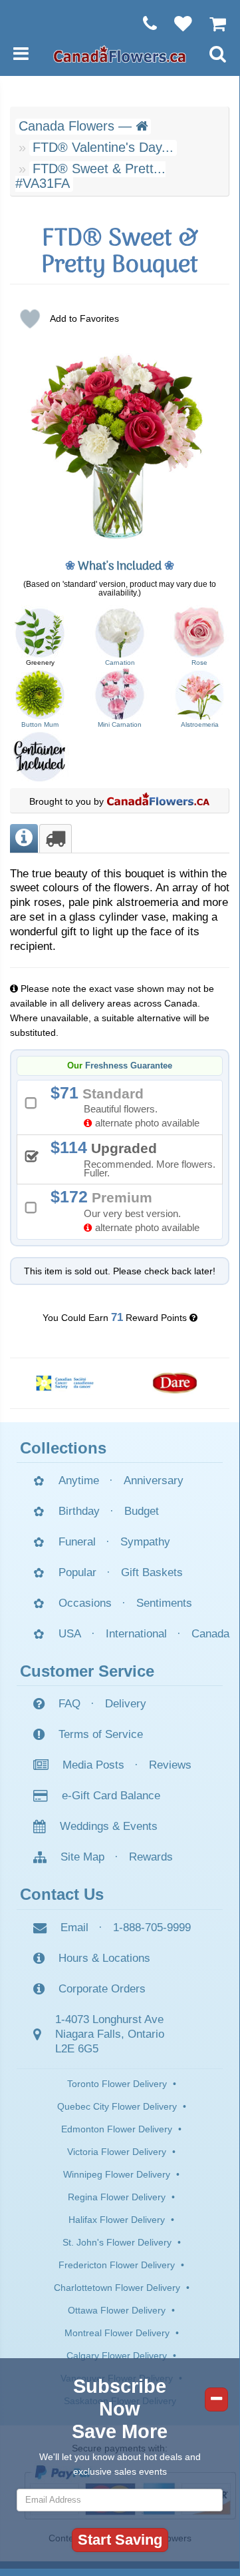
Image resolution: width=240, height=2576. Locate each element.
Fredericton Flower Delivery (117, 2265)
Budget (142, 1511)
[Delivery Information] (56, 838)
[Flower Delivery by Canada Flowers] (120, 53)
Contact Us (62, 1894)
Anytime (79, 1481)
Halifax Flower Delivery (117, 2220)
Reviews (170, 1765)
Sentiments (164, 1603)
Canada (210, 1634)
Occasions (85, 1603)
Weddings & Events (109, 1826)
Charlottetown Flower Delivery (117, 2288)
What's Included (120, 567)
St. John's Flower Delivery (117, 2242)
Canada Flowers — (77, 126)
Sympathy (145, 1542)
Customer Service (87, 1671)
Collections (63, 1448)
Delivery (126, 1704)
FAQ (69, 1704)
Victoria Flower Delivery (117, 2152)
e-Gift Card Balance (111, 1796)
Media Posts (93, 1765)
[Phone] (143, 23)
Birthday (79, 1511)
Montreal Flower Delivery (117, 2333)
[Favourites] (177, 23)
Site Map (82, 1857)
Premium (130, 1210)
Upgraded (138, 1158)
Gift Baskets (152, 1572)
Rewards (151, 1857)
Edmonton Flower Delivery (117, 2129)
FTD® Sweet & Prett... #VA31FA (90, 176)
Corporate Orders (102, 1989)
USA (70, 1634)
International (136, 1634)
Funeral (77, 1542)
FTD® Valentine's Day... (103, 147)
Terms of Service (101, 1734)
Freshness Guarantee (129, 1066)
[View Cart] (211, 23)
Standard (130, 1106)
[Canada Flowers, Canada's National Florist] (158, 801)
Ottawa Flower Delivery (117, 2310)
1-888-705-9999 (152, 1928)
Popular (77, 1572)
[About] (24, 838)
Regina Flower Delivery (117, 2197)
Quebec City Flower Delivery (117, 2106)
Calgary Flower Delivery (117, 2356)
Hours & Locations (104, 1958)
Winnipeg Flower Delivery (117, 2174)
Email (74, 1928)
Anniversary (154, 1481)
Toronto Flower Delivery (117, 2084)
